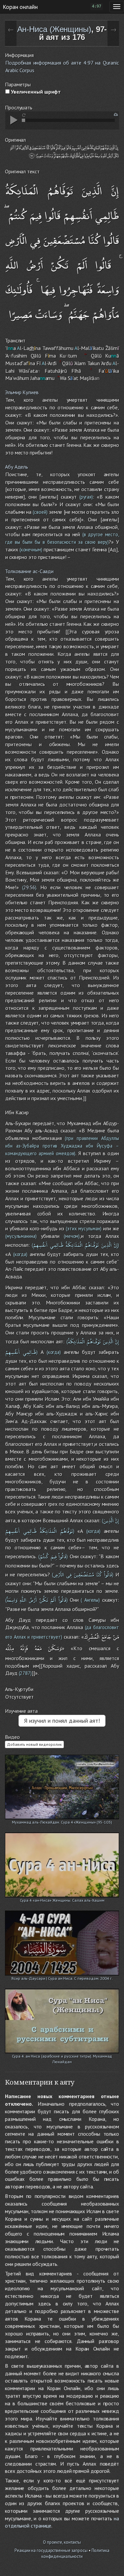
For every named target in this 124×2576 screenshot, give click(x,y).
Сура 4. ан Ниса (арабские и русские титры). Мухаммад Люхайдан (62, 2057)
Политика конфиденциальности (75, 2554)
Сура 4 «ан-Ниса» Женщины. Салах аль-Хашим (62, 1900)
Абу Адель (17, 467)
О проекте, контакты (62, 2542)
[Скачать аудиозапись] (116, 115)
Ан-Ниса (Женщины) (54, 29)
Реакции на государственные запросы (51, 2550)
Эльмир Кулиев (22, 392)
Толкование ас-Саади (29, 571)
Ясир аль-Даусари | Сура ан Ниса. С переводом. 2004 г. (62, 1978)
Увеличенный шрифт (35, 92)
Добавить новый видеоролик (34, 1744)
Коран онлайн (20, 7)
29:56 (29, 887)
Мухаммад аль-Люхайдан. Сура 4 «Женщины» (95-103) (62, 1822)
